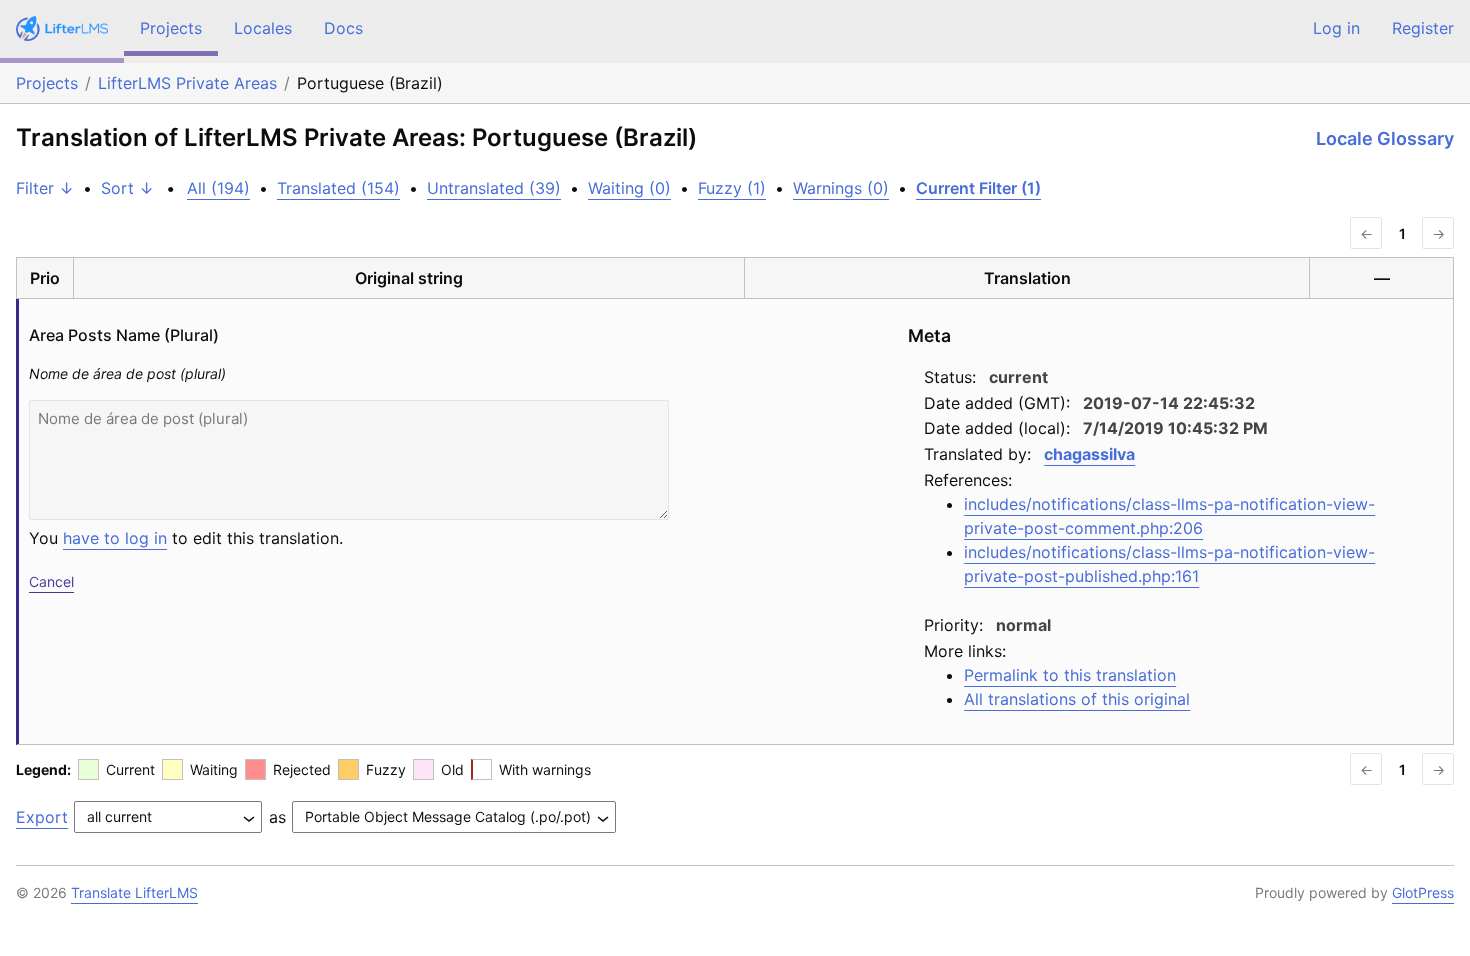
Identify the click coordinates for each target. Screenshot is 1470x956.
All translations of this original (1077, 699)
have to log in (115, 538)
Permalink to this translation (1070, 675)
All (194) (218, 188)
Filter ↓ (45, 188)
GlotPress (1423, 892)
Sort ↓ (127, 188)
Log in (1336, 28)
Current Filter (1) (978, 188)
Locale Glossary (1385, 138)
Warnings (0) (841, 188)
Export (42, 817)
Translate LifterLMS (134, 892)
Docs (343, 28)
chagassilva (1089, 454)
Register (1423, 28)
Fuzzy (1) (732, 188)
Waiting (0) (629, 188)
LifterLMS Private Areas (187, 83)
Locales (263, 28)
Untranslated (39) (494, 188)
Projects (171, 28)
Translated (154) (338, 188)
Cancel (51, 581)
